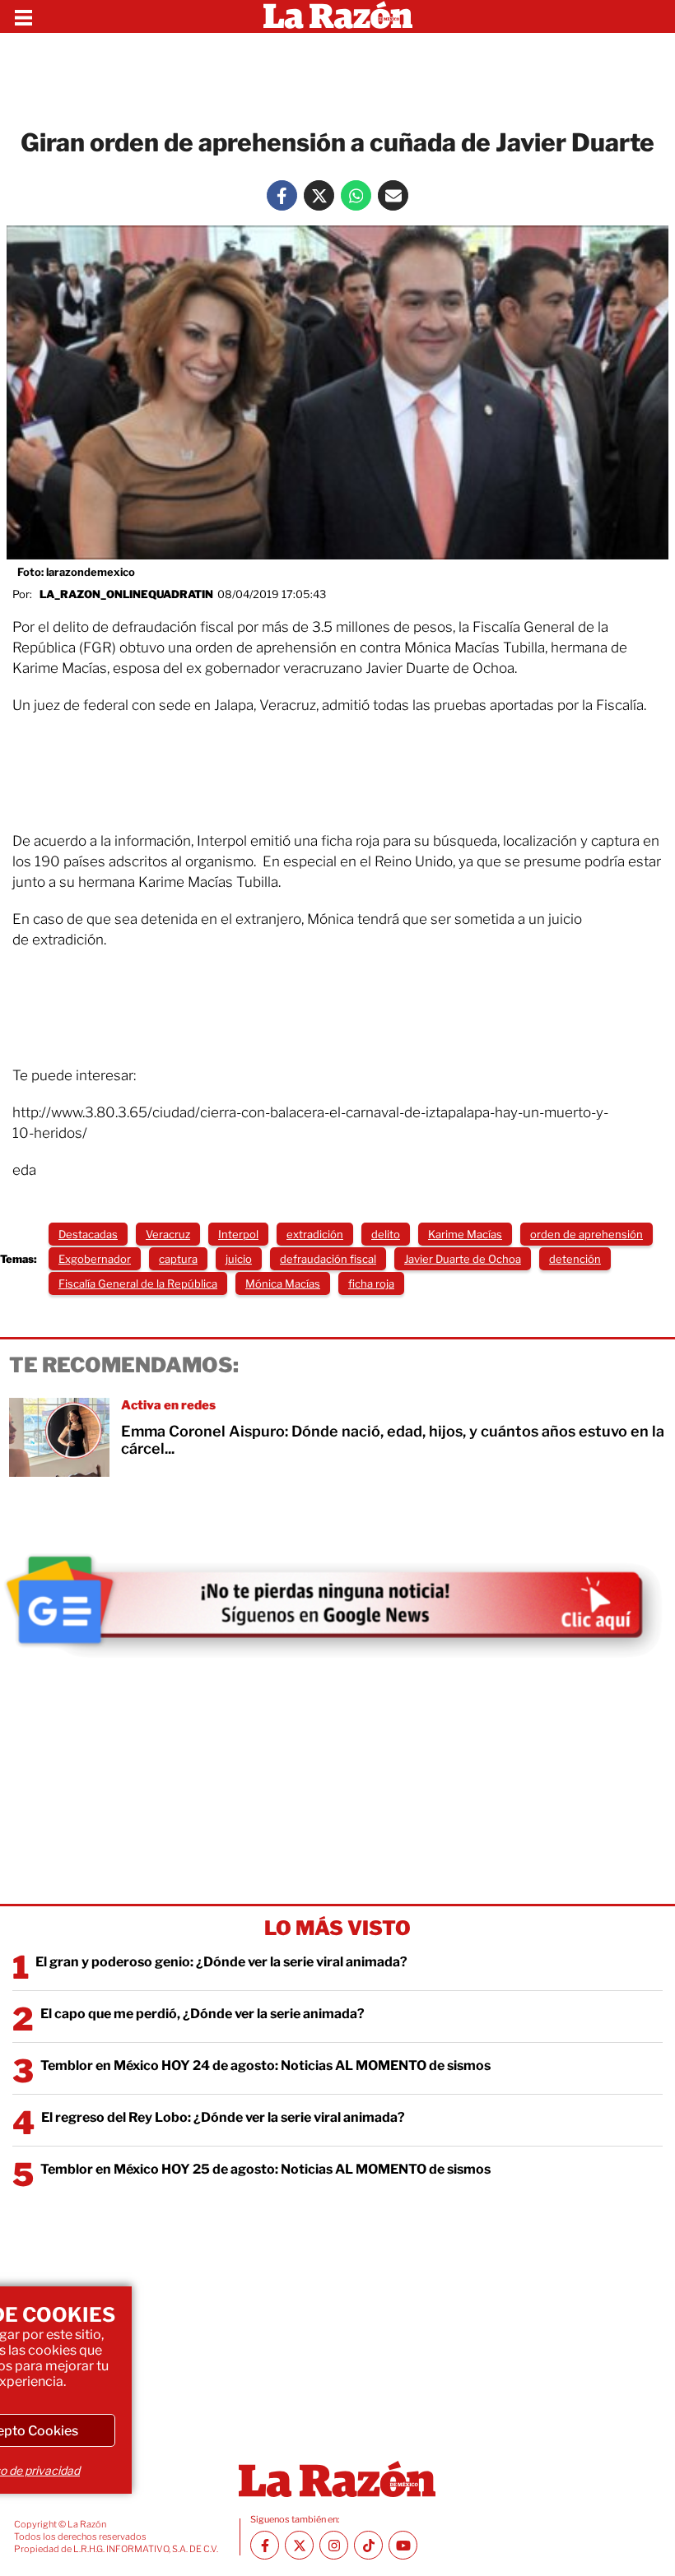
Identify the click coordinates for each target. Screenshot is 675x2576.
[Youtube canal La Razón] (403, 2545)
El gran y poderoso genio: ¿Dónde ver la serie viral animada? (221, 1962)
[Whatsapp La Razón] (356, 195)
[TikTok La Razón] (368, 2545)
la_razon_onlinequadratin (126, 594)
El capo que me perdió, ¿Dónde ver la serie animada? (202, 2014)
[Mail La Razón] (393, 195)
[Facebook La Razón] (282, 195)
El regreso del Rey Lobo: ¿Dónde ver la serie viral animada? (223, 2117)
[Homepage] (338, 16)
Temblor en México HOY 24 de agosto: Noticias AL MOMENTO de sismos (265, 2065)
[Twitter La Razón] (319, 195)
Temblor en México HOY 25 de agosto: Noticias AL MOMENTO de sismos (265, 2169)
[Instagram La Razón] (334, 2545)
